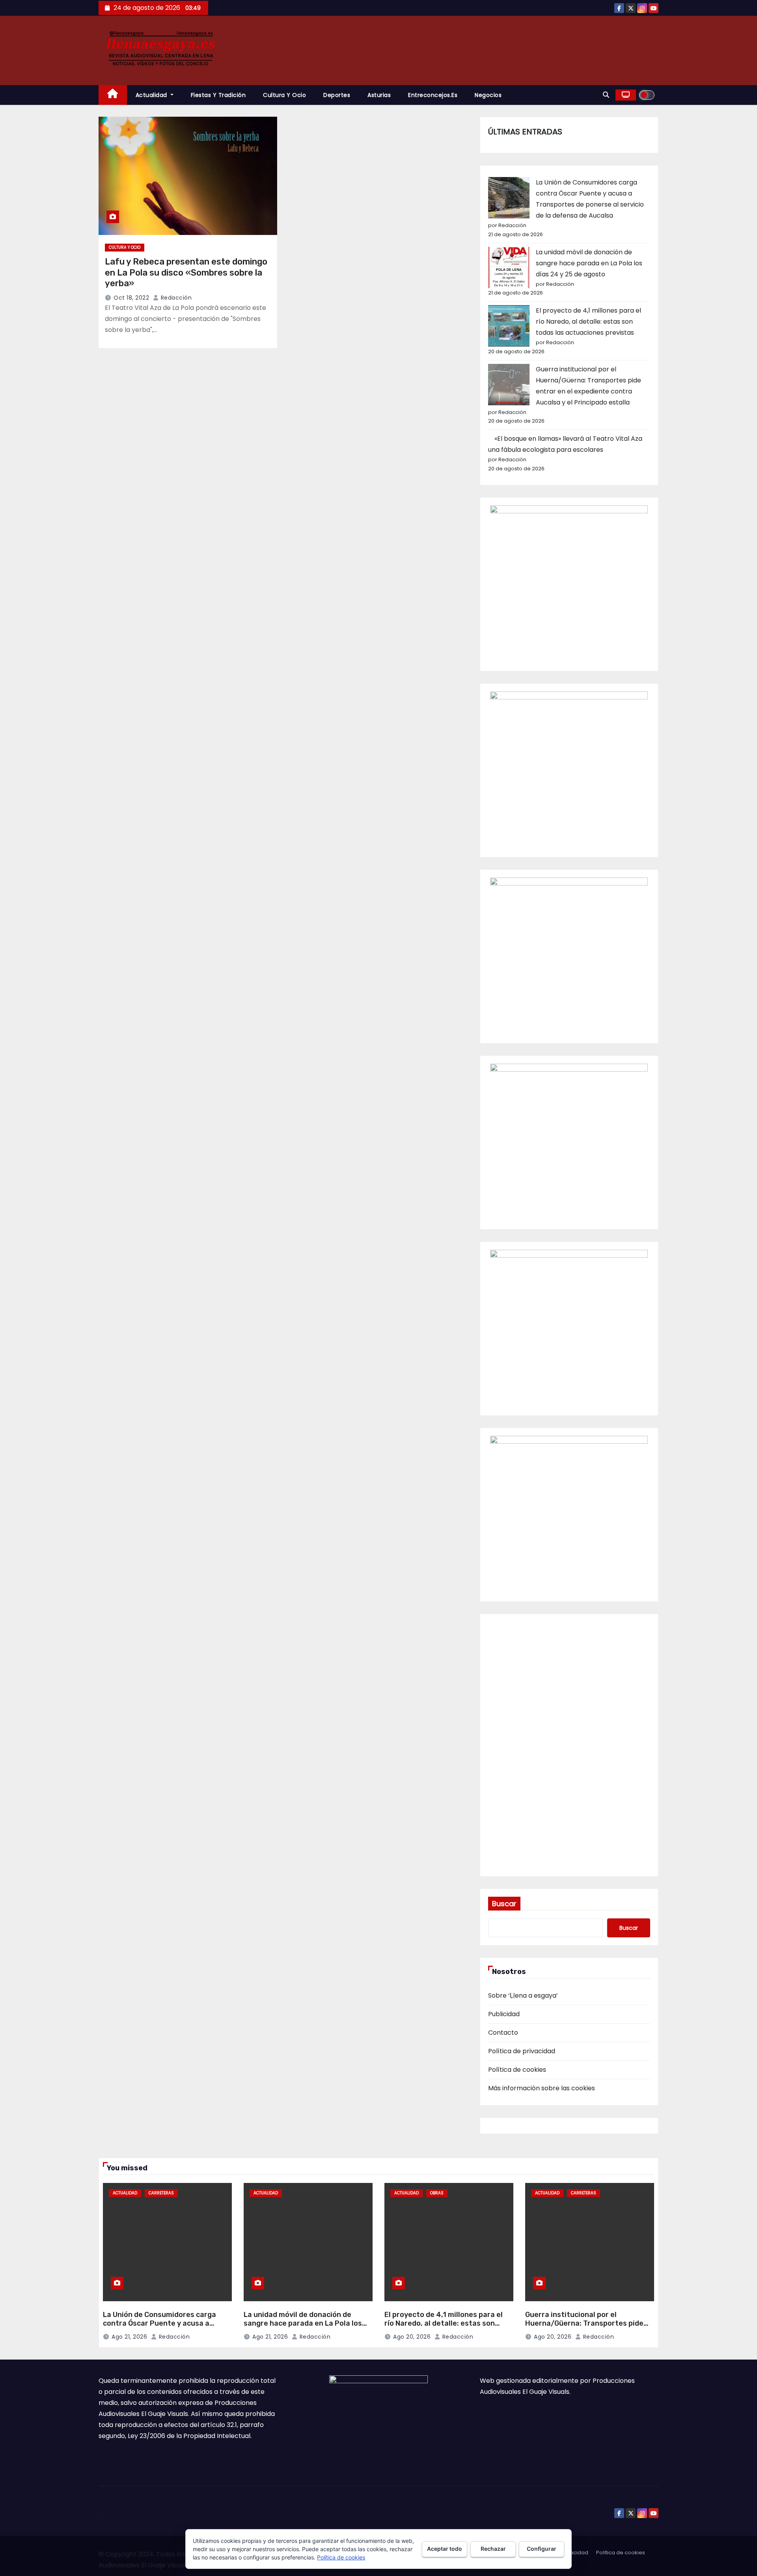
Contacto (503, 2033)
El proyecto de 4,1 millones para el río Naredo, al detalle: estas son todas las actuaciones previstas (588, 322)
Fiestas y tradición (218, 95)
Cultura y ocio (284, 95)
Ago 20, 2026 (412, 2337)
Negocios (488, 95)
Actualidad (152, 95)
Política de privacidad (522, 2051)
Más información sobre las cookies (542, 2088)
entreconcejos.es (433, 95)
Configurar (542, 2549)
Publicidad (504, 2014)
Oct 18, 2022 (131, 298)
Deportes (337, 95)
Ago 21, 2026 (129, 2337)
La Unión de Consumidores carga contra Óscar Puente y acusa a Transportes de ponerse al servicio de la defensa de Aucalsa (164, 2328)
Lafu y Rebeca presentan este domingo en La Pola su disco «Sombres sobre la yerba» (186, 272)
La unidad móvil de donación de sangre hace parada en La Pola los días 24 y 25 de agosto (589, 263)
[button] (606, 95)
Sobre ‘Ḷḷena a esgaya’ (523, 1995)
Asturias (379, 95)
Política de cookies (517, 2070)
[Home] (113, 95)
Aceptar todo (445, 2549)
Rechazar (493, 2549)
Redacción (175, 298)
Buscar (504, 1904)
